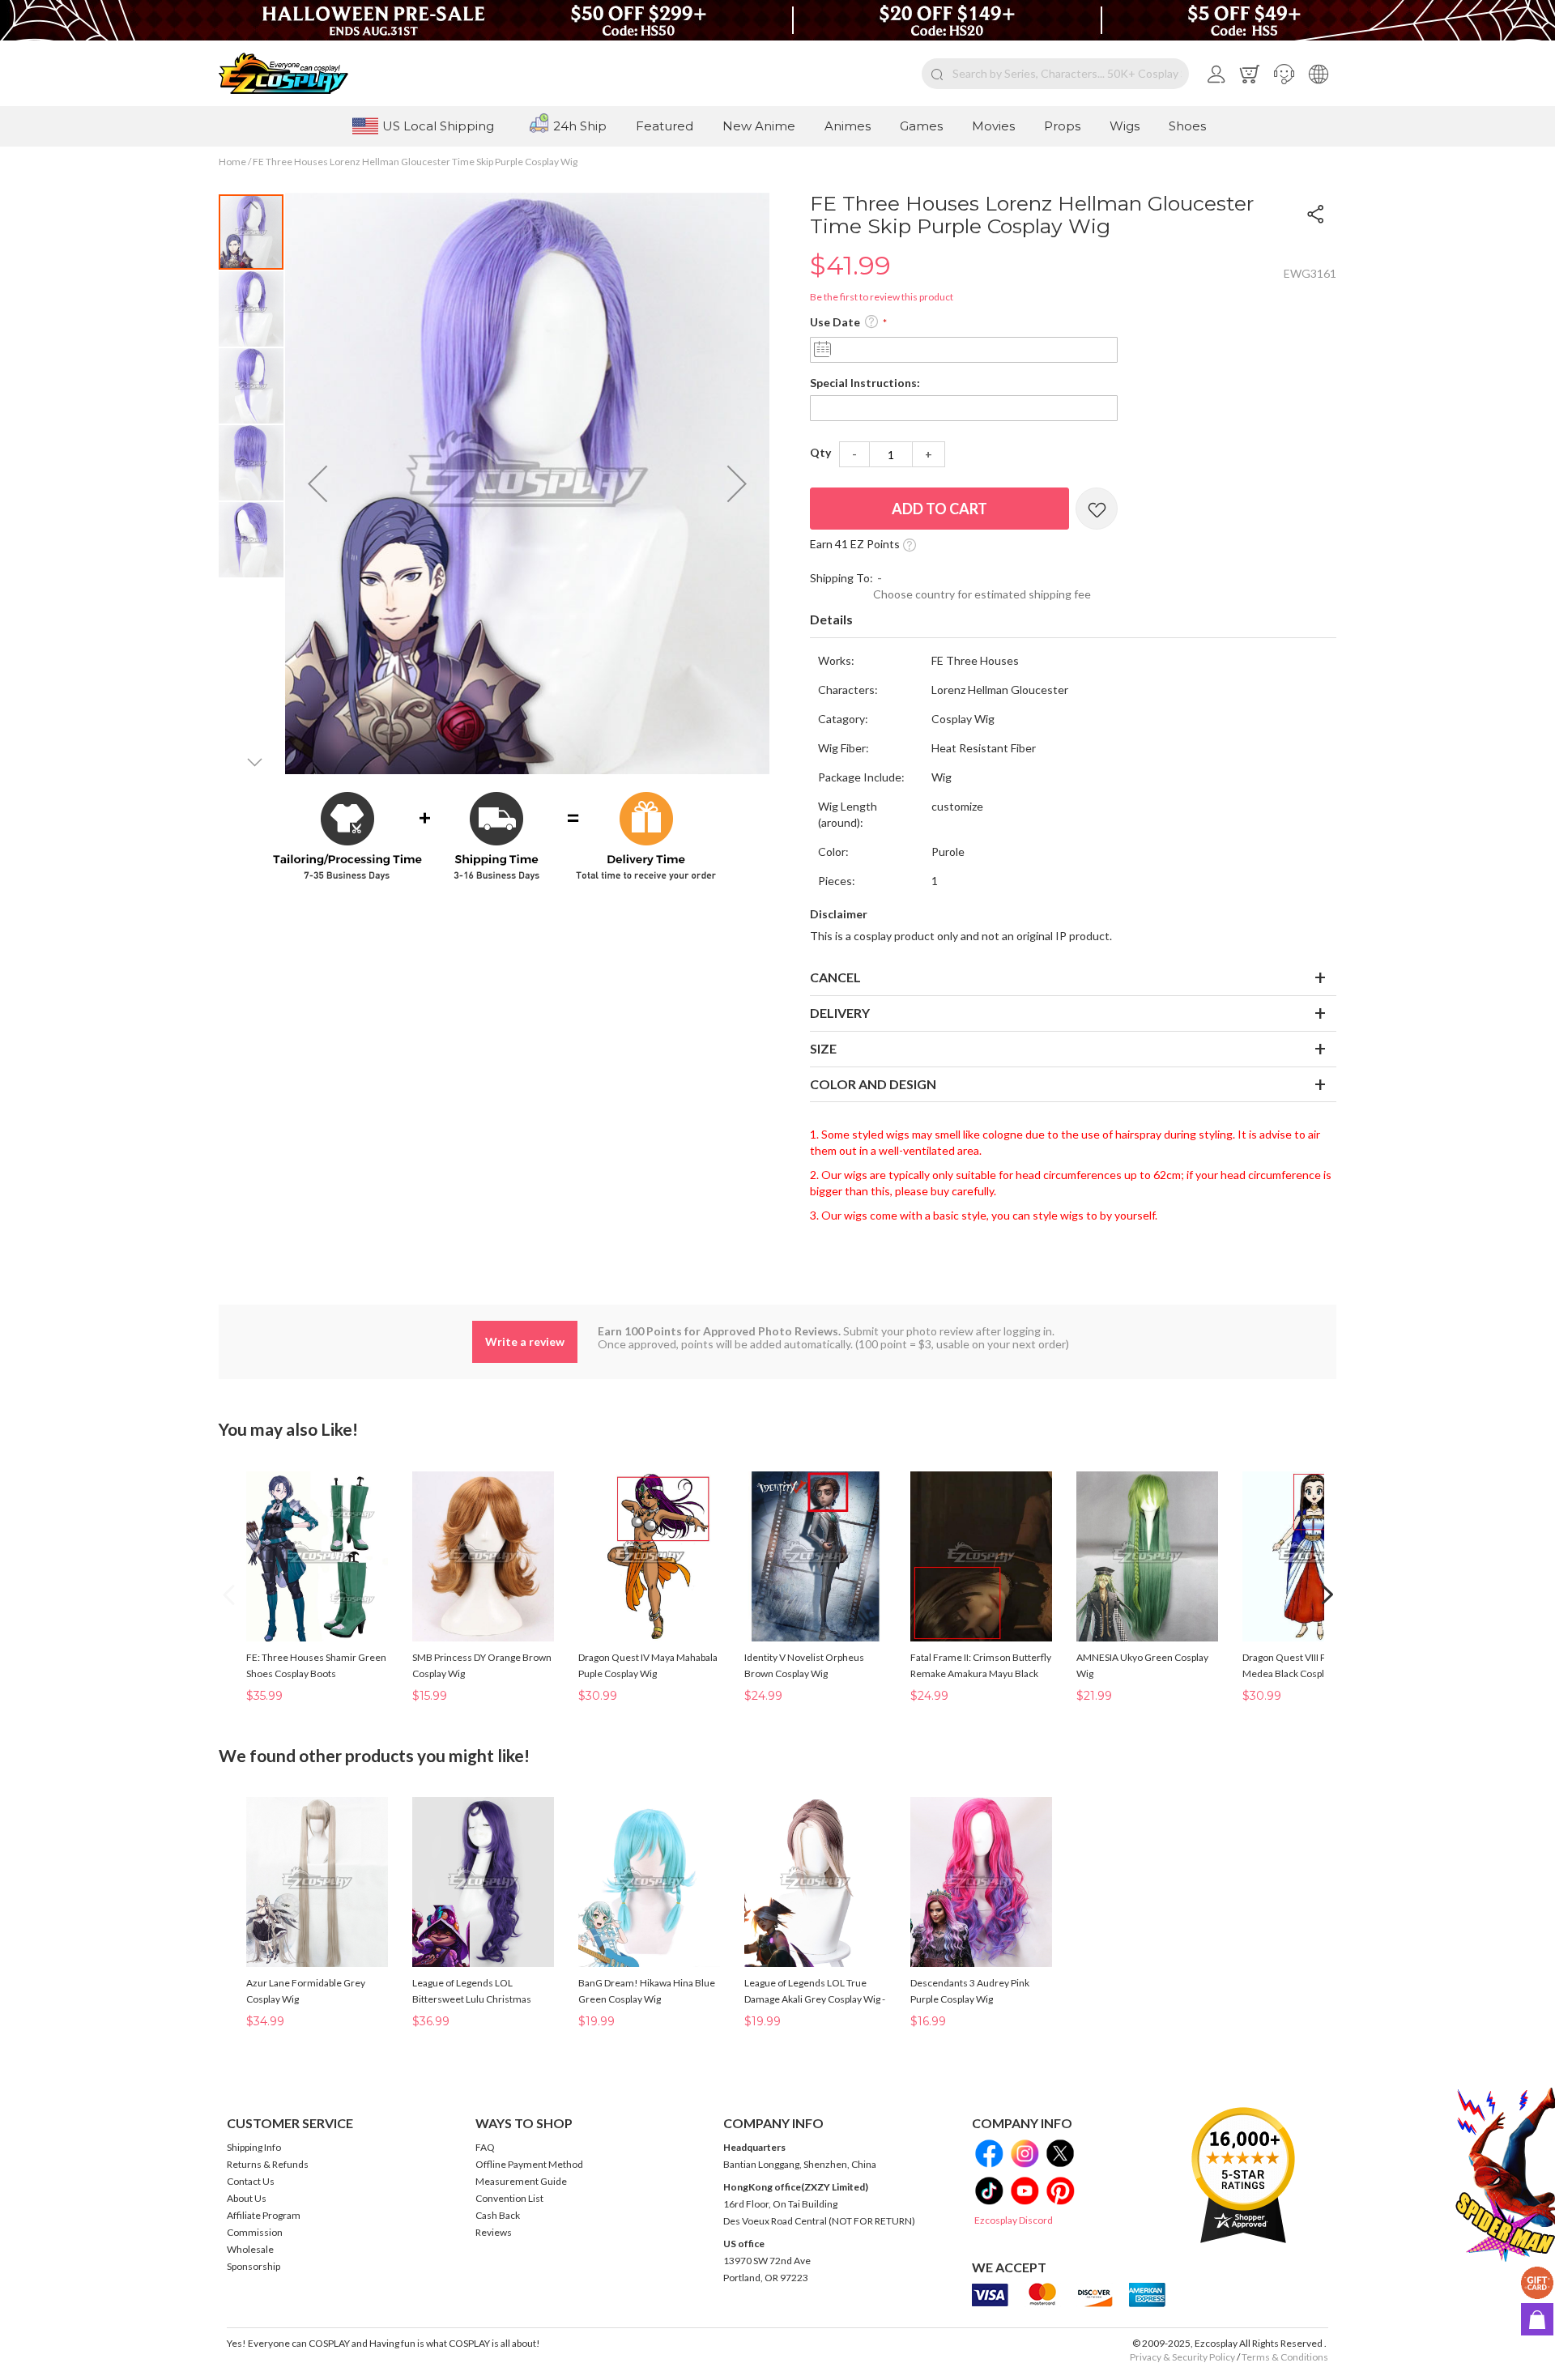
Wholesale (250, 2249)
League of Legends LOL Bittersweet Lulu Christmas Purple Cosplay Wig (472, 1999)
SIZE (823, 1048)
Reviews (494, 2232)
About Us (247, 2198)
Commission (255, 2232)
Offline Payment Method (529, 2164)
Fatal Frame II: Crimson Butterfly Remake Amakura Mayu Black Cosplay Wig (981, 1673)
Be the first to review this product (882, 297)
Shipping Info (254, 2147)
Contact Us (251, 2181)
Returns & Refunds (268, 2164)
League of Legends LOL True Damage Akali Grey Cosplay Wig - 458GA (815, 1999)
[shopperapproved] (1243, 2175)
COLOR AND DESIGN (873, 1084)
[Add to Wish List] (1097, 509)
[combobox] (1055, 74)
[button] (1284, 74)
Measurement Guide (521, 2181)
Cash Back (498, 2215)
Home (232, 162)
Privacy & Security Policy (1182, 2357)
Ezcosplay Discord (1014, 2220)
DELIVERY (840, 1013)
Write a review (525, 1341)
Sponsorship (253, 2266)
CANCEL (835, 977)
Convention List (509, 2198)
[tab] (1073, 620)
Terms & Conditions (1285, 2357)
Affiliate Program (264, 2215)
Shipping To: (841, 578)
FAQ (485, 2147)
